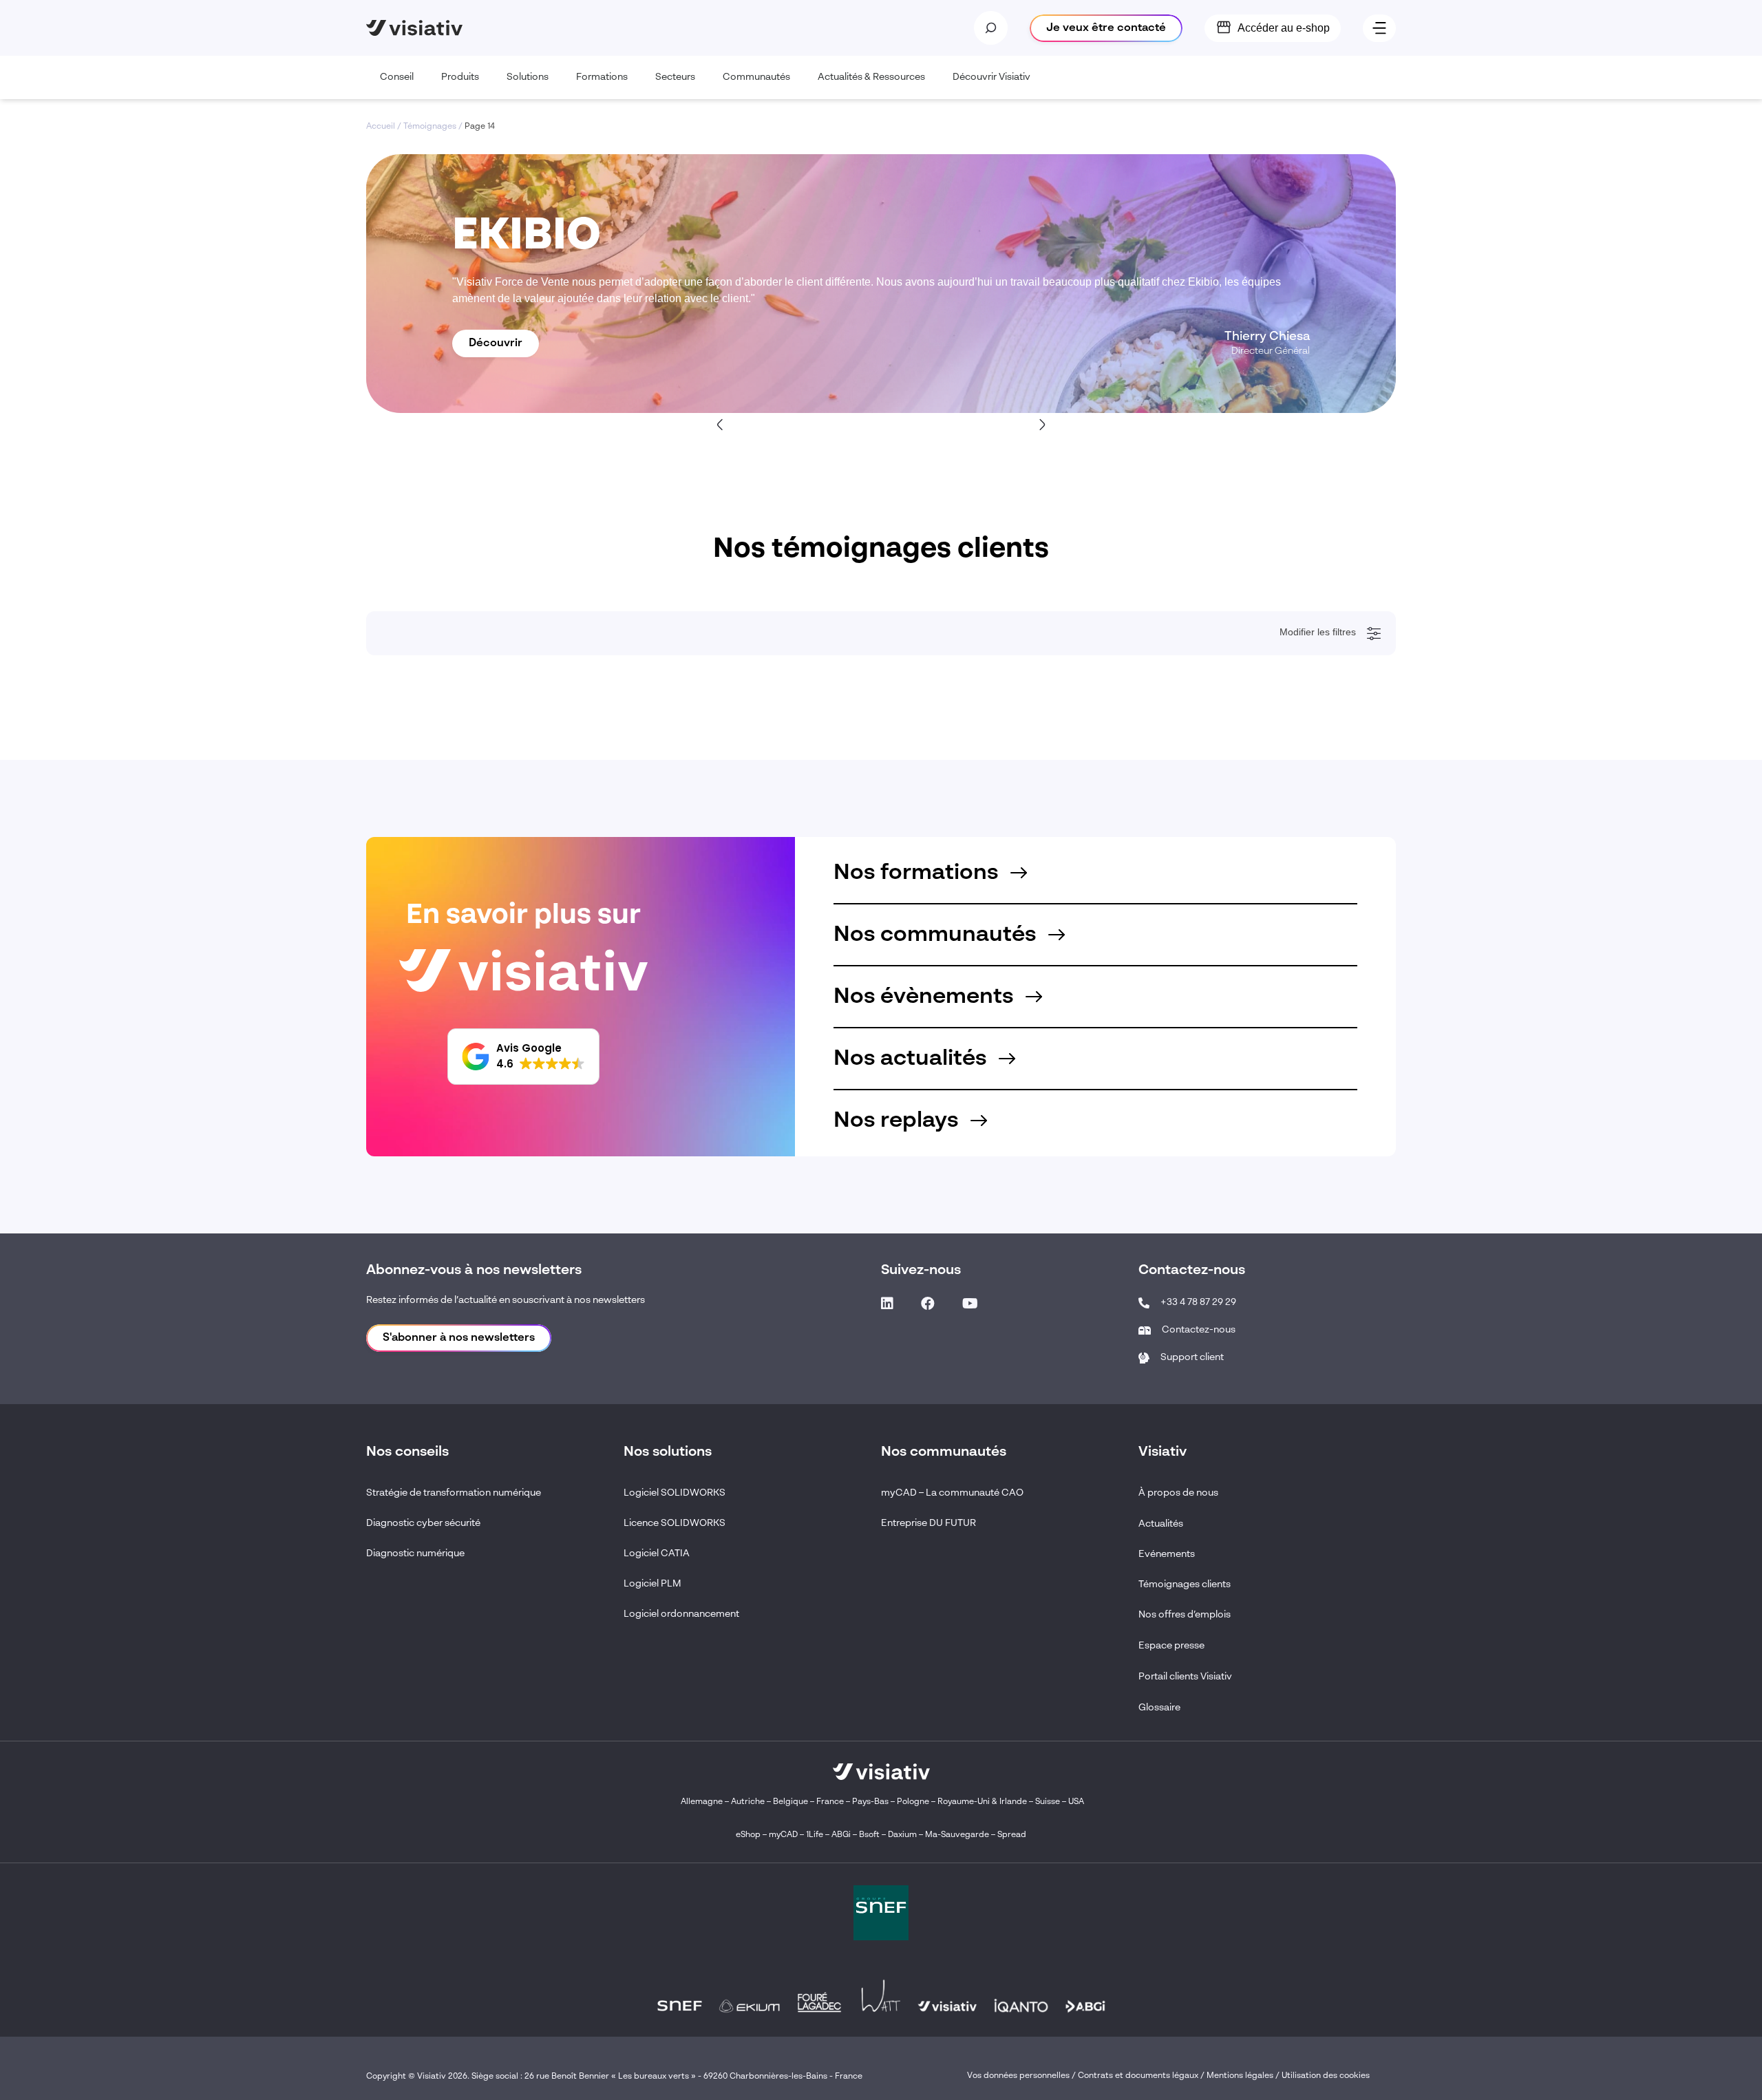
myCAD (783, 1835)
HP (400, 1470)
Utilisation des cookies (1326, 2076)
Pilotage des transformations (448, 913)
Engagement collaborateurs (446, 876)
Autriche (748, 1802)
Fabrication (415, 783)
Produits (460, 77)
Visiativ (408, 1303)
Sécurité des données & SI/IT (448, 708)
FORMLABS (417, 1489)
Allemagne (702, 1802)
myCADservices (424, 1340)
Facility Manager (425, 1099)
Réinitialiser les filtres (437, 1566)
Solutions (528, 77)
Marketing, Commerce (436, 1117)
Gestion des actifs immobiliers (450, 894)
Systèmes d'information (438, 1210)
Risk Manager (421, 1173)
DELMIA (410, 1433)
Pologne (913, 1802)
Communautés (756, 77)
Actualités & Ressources (871, 77)
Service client (420, 820)
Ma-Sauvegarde (956, 1835)
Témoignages (430, 127)
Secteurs (675, 77)
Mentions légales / (1244, 2076)
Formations (602, 77)
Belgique (792, 1802)
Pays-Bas (870, 1802)
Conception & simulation (440, 764)
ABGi (841, 1835)
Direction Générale (430, 1024)
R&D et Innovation (428, 1191)
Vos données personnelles (1018, 2076)
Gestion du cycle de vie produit (452, 838)
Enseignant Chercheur (437, 1229)
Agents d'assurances (433, 1043)
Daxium (902, 1835)
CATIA (406, 1396)
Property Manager (428, 1136)
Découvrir (496, 343)
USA (1076, 1802)
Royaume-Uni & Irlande (982, 1802)
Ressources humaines (436, 1154)
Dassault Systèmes (430, 1322)
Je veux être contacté (1106, 28)
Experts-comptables (432, 1080)
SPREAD (412, 1452)
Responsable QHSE (432, 987)
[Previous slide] (721, 424)
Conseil (397, 77)
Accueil (381, 127)
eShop (748, 1835)
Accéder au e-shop (1284, 28)
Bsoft (869, 1835)
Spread (1012, 1835)
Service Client (421, 1006)
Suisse (1048, 1802)
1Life (815, 1835)
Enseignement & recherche (445, 727)
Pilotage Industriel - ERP (440, 745)
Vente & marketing (428, 801)
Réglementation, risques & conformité (465, 857)
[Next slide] (1041, 424)
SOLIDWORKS (422, 1377)
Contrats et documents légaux (1138, 2076)
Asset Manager (423, 1061)
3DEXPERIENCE (427, 1359)
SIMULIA (411, 1414)
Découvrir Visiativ (991, 77)
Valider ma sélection (1308, 1566)
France (830, 1802)
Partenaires (416, 1507)
